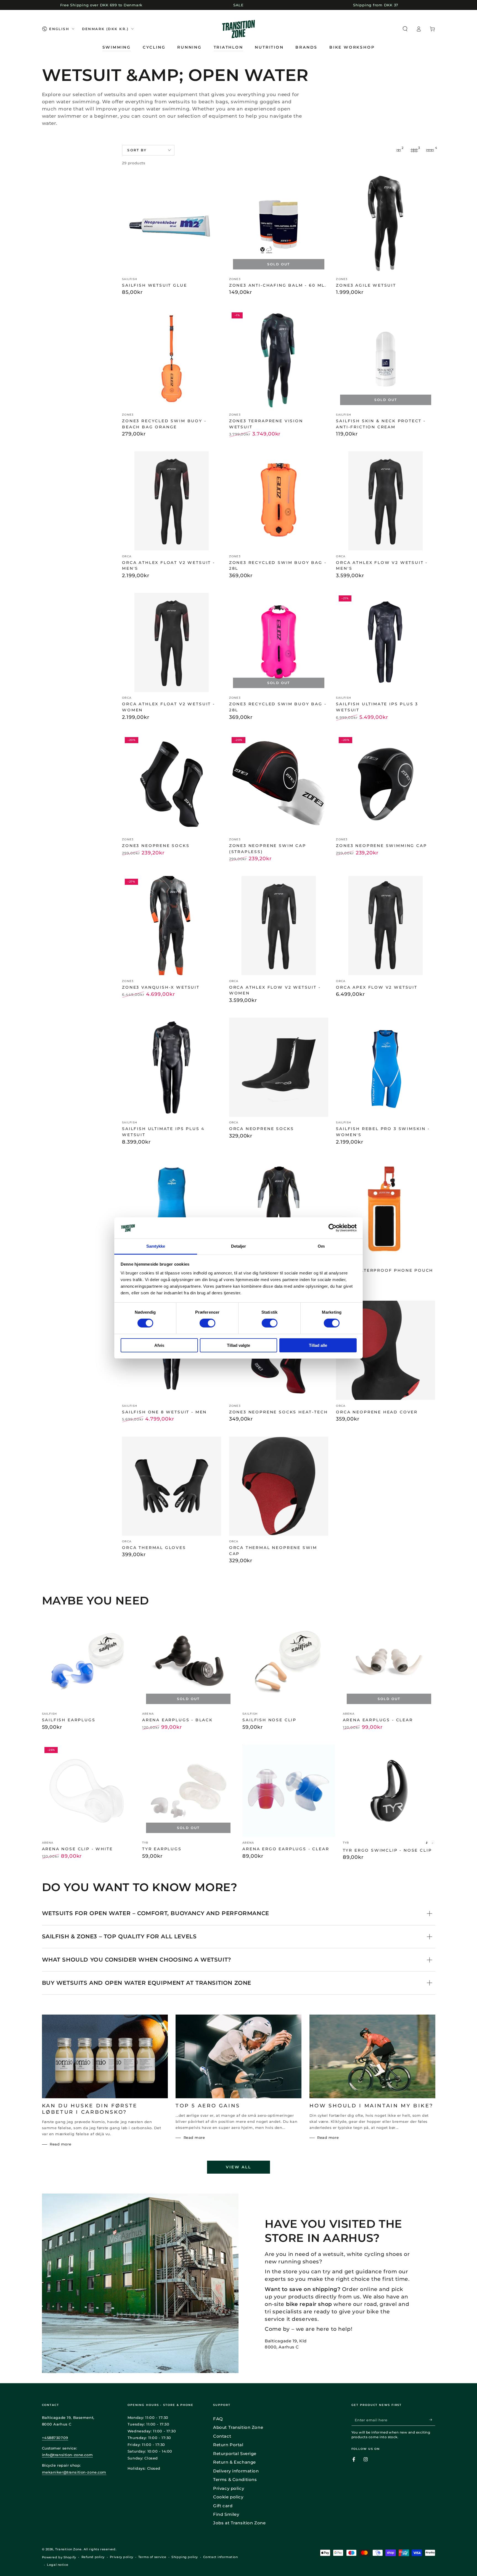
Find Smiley (226, 2514)
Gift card (223, 2506)
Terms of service (152, 2557)
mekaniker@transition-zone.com (74, 2472)
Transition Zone (68, 2549)
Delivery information (236, 2471)
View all (238, 2167)
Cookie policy (228, 2497)
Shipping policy (185, 2557)
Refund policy (93, 2557)
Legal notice (58, 2565)
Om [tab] (321, 1246)
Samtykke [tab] (156, 1246)
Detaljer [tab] (239, 1246)
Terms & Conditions (235, 2479)
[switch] (207, 1323)
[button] (405, 29)
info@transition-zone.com (67, 2455)
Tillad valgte (239, 1345)
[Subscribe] (432, 2420)
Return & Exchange (234, 2462)
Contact (222, 2436)
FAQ (218, 2419)
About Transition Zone (238, 2427)
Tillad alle (318, 1345)
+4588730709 (55, 2438)
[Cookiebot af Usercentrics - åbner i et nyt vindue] (332, 1228)
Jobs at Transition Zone (239, 2523)
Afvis (159, 1345)
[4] (430, 150)
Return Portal (228, 2445)
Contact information (221, 2557)
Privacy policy (229, 2488)
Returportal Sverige (235, 2454)
